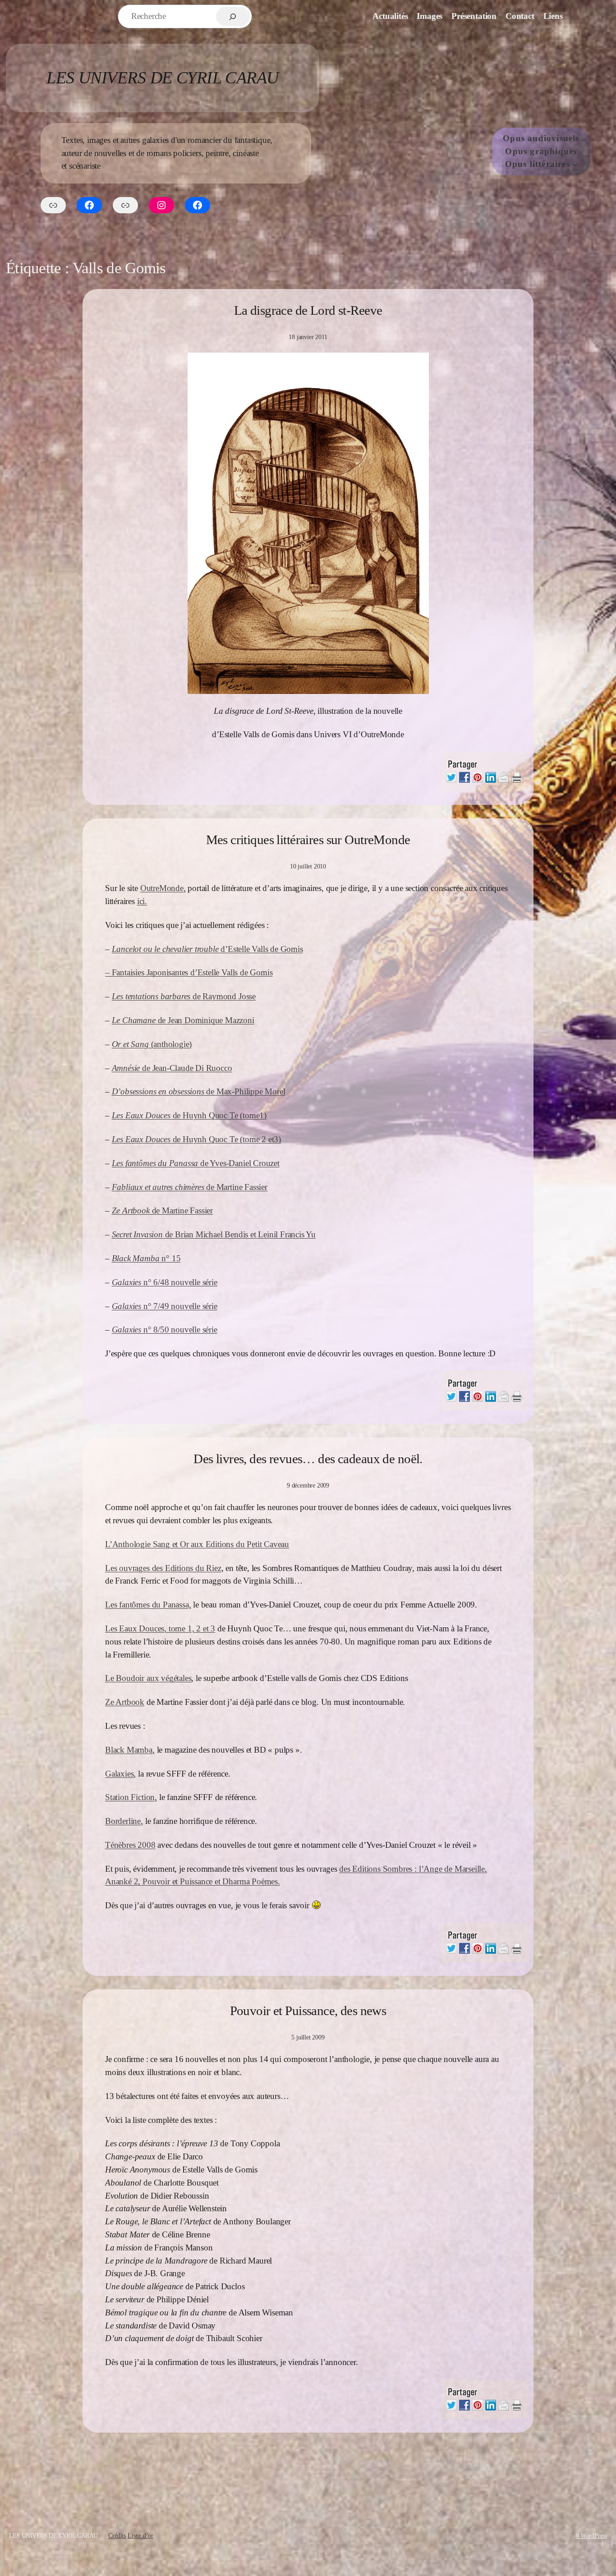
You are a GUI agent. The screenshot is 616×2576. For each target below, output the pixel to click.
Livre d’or (140, 2535)
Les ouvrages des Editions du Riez (163, 1568)
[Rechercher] (233, 16)
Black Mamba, (130, 1750)
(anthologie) (152, 1044)
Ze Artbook (125, 1702)
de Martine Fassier (190, 1187)
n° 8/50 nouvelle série (165, 1329)
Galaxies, (120, 1774)
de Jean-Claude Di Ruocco (172, 1068)
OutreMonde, (163, 888)
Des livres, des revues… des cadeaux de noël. (308, 1459)
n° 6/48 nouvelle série (165, 1282)
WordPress (594, 2535)
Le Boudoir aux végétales (148, 1678)
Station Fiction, (131, 1797)
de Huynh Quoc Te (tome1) (189, 1115)
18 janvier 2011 (308, 337)
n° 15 (146, 1258)
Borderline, (124, 1821)
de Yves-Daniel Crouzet (196, 1163)
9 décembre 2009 (308, 1485)
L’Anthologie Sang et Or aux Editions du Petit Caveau (197, 1544)
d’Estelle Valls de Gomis (207, 949)
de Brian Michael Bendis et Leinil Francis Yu (214, 1234)
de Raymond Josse (184, 996)
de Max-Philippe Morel (199, 1091)
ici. (142, 901)
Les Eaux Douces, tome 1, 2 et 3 (160, 1628)
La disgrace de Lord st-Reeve (308, 310)
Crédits (117, 2535)
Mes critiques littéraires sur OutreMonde (308, 840)
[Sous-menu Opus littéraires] (575, 165)
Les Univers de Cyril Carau (162, 78)
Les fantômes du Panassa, (148, 1605)
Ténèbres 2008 (130, 1845)
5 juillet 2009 (308, 2037)
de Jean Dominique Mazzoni (183, 1020)
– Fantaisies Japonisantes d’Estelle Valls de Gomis (189, 972)
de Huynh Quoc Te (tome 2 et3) (196, 1139)
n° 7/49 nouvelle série (165, 1306)
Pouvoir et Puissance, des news (308, 2011)
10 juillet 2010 (308, 866)
